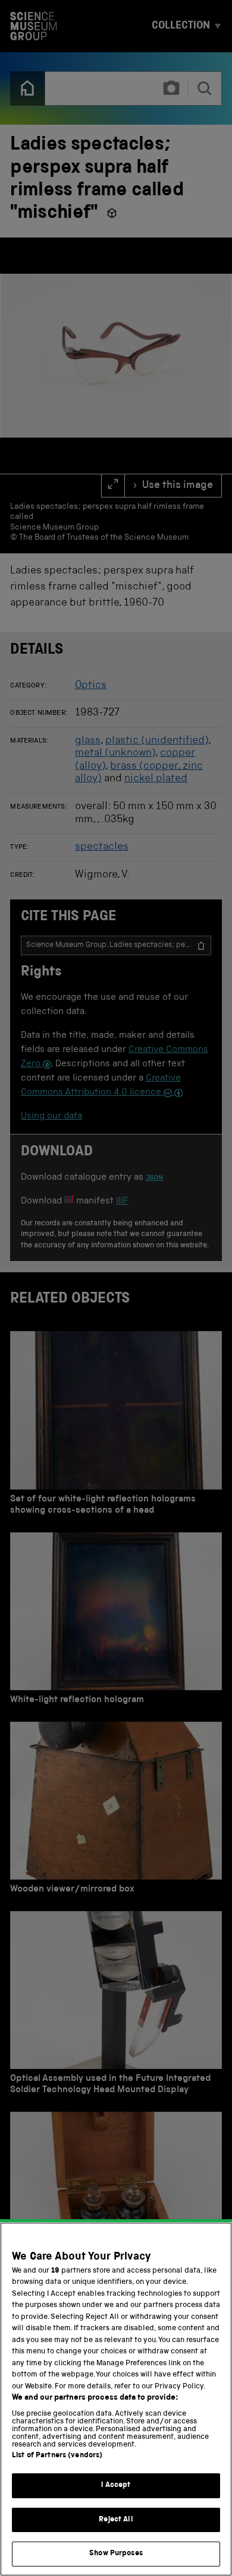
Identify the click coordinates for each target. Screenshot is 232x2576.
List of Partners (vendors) (57, 2456)
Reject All (116, 2520)
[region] (116, 2399)
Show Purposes (116, 2554)
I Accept (116, 2485)
